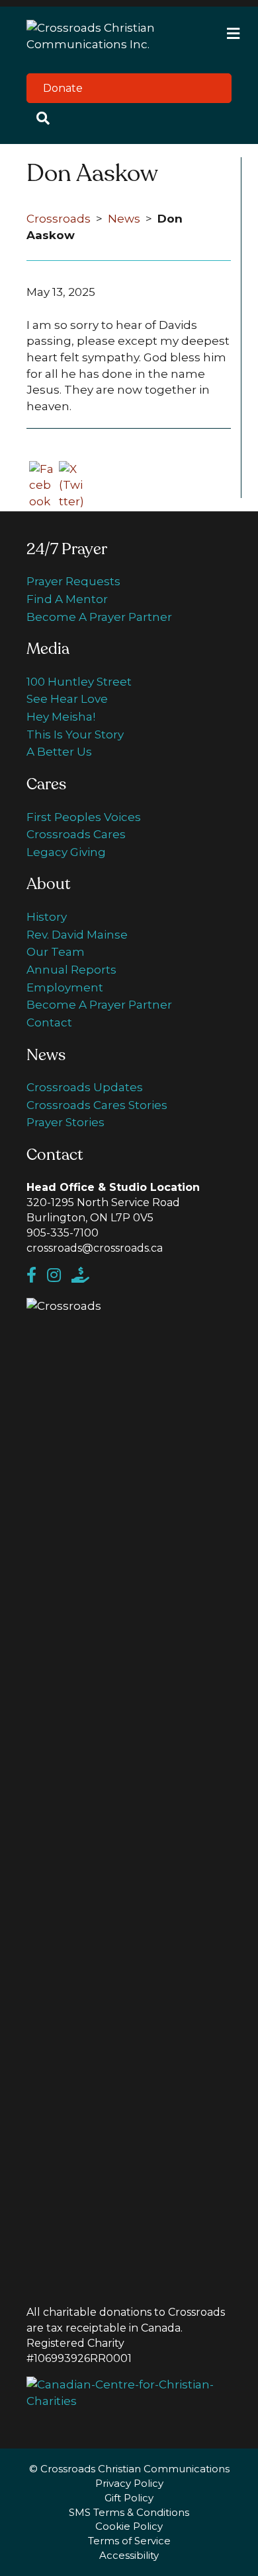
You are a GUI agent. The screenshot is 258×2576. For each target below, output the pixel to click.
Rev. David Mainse (77, 935)
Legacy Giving (66, 852)
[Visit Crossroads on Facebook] (37, 1277)
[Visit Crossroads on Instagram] (59, 1277)
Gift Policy (129, 2498)
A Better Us (59, 752)
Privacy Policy (129, 2483)
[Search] (129, 118)
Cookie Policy (129, 2526)
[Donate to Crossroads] (84, 1277)
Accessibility (129, 2555)
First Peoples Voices (84, 817)
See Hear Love (67, 699)
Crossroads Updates (85, 1087)
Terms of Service (129, 2541)
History (47, 917)
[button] (129, 88)
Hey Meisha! (61, 717)
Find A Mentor (67, 599)
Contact (49, 1022)
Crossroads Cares (76, 834)
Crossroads (59, 219)
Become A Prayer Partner (99, 617)
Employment (65, 987)
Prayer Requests (73, 581)
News (124, 219)
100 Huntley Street (79, 682)
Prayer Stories (65, 1122)
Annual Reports (71, 970)
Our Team (56, 952)
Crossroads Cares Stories (97, 1105)
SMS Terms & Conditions (129, 2512)
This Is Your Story (75, 734)
